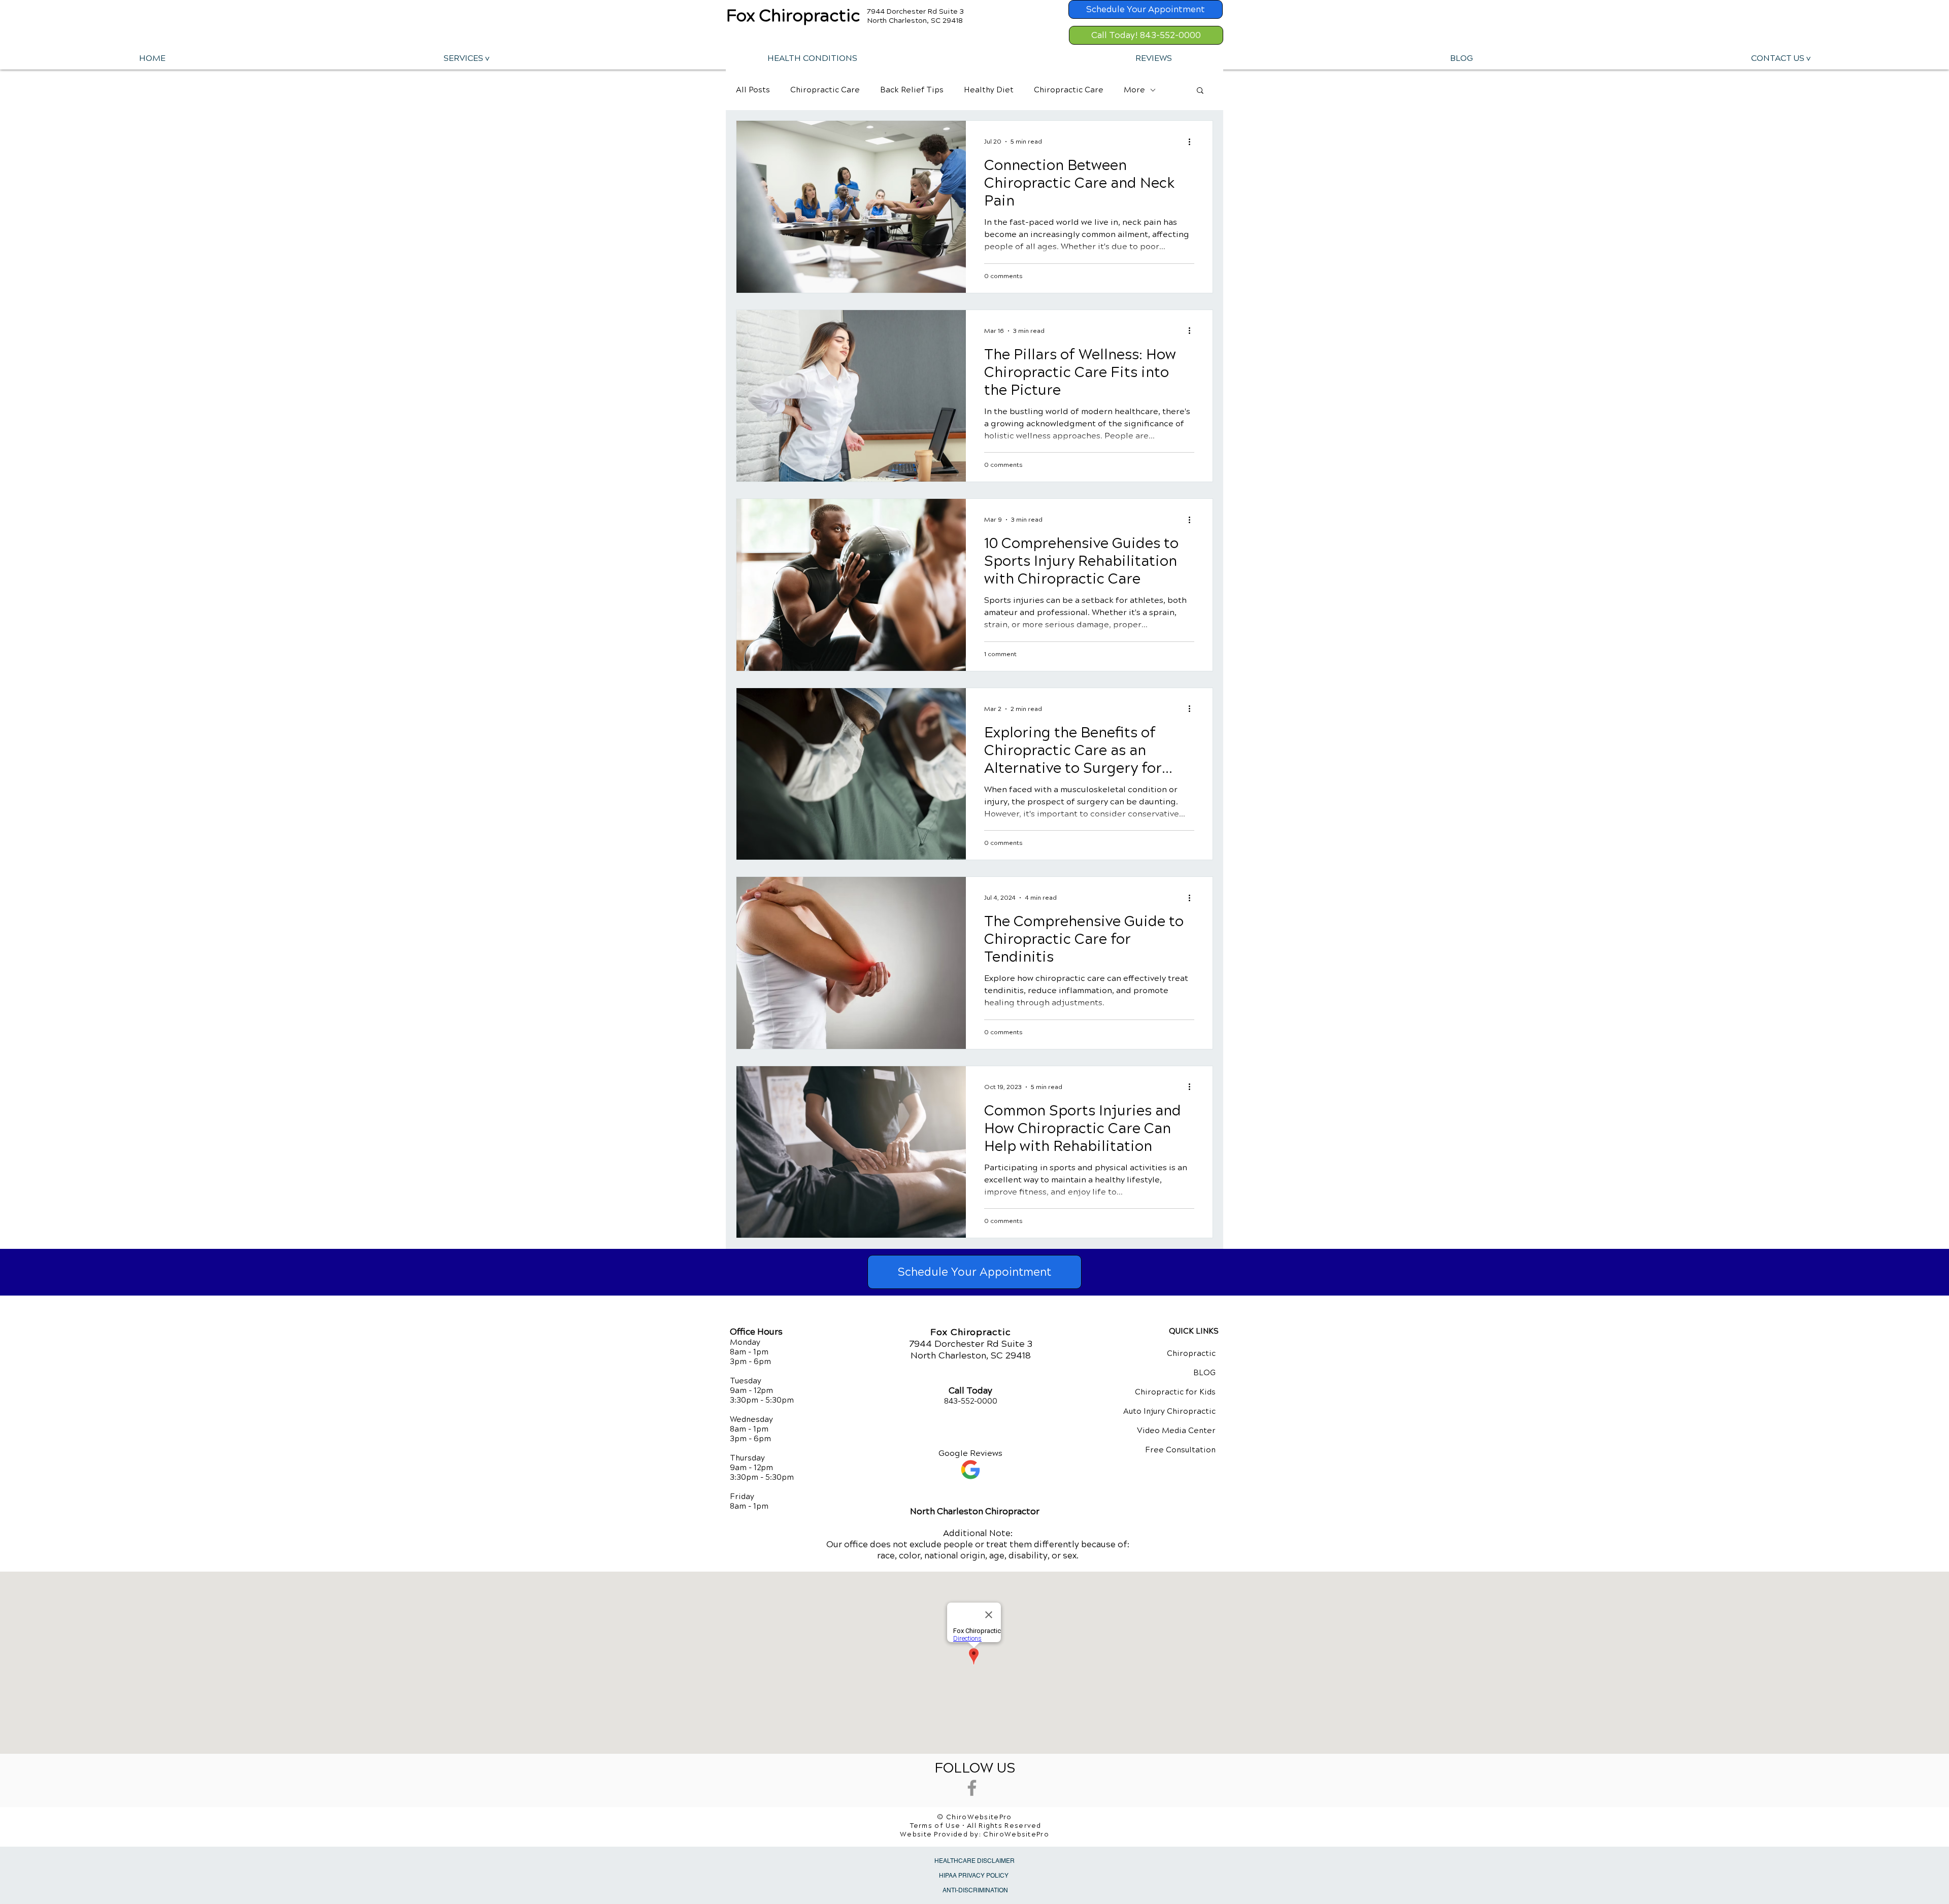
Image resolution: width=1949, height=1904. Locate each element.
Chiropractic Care (825, 90)
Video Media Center (1176, 1431)
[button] (466, 58)
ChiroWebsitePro (1016, 1834)
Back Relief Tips (912, 90)
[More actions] (1193, 142)
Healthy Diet (989, 90)
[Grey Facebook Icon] (972, 1788)
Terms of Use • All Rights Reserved (976, 1826)
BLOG (1204, 1373)
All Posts (753, 90)
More (1134, 90)
